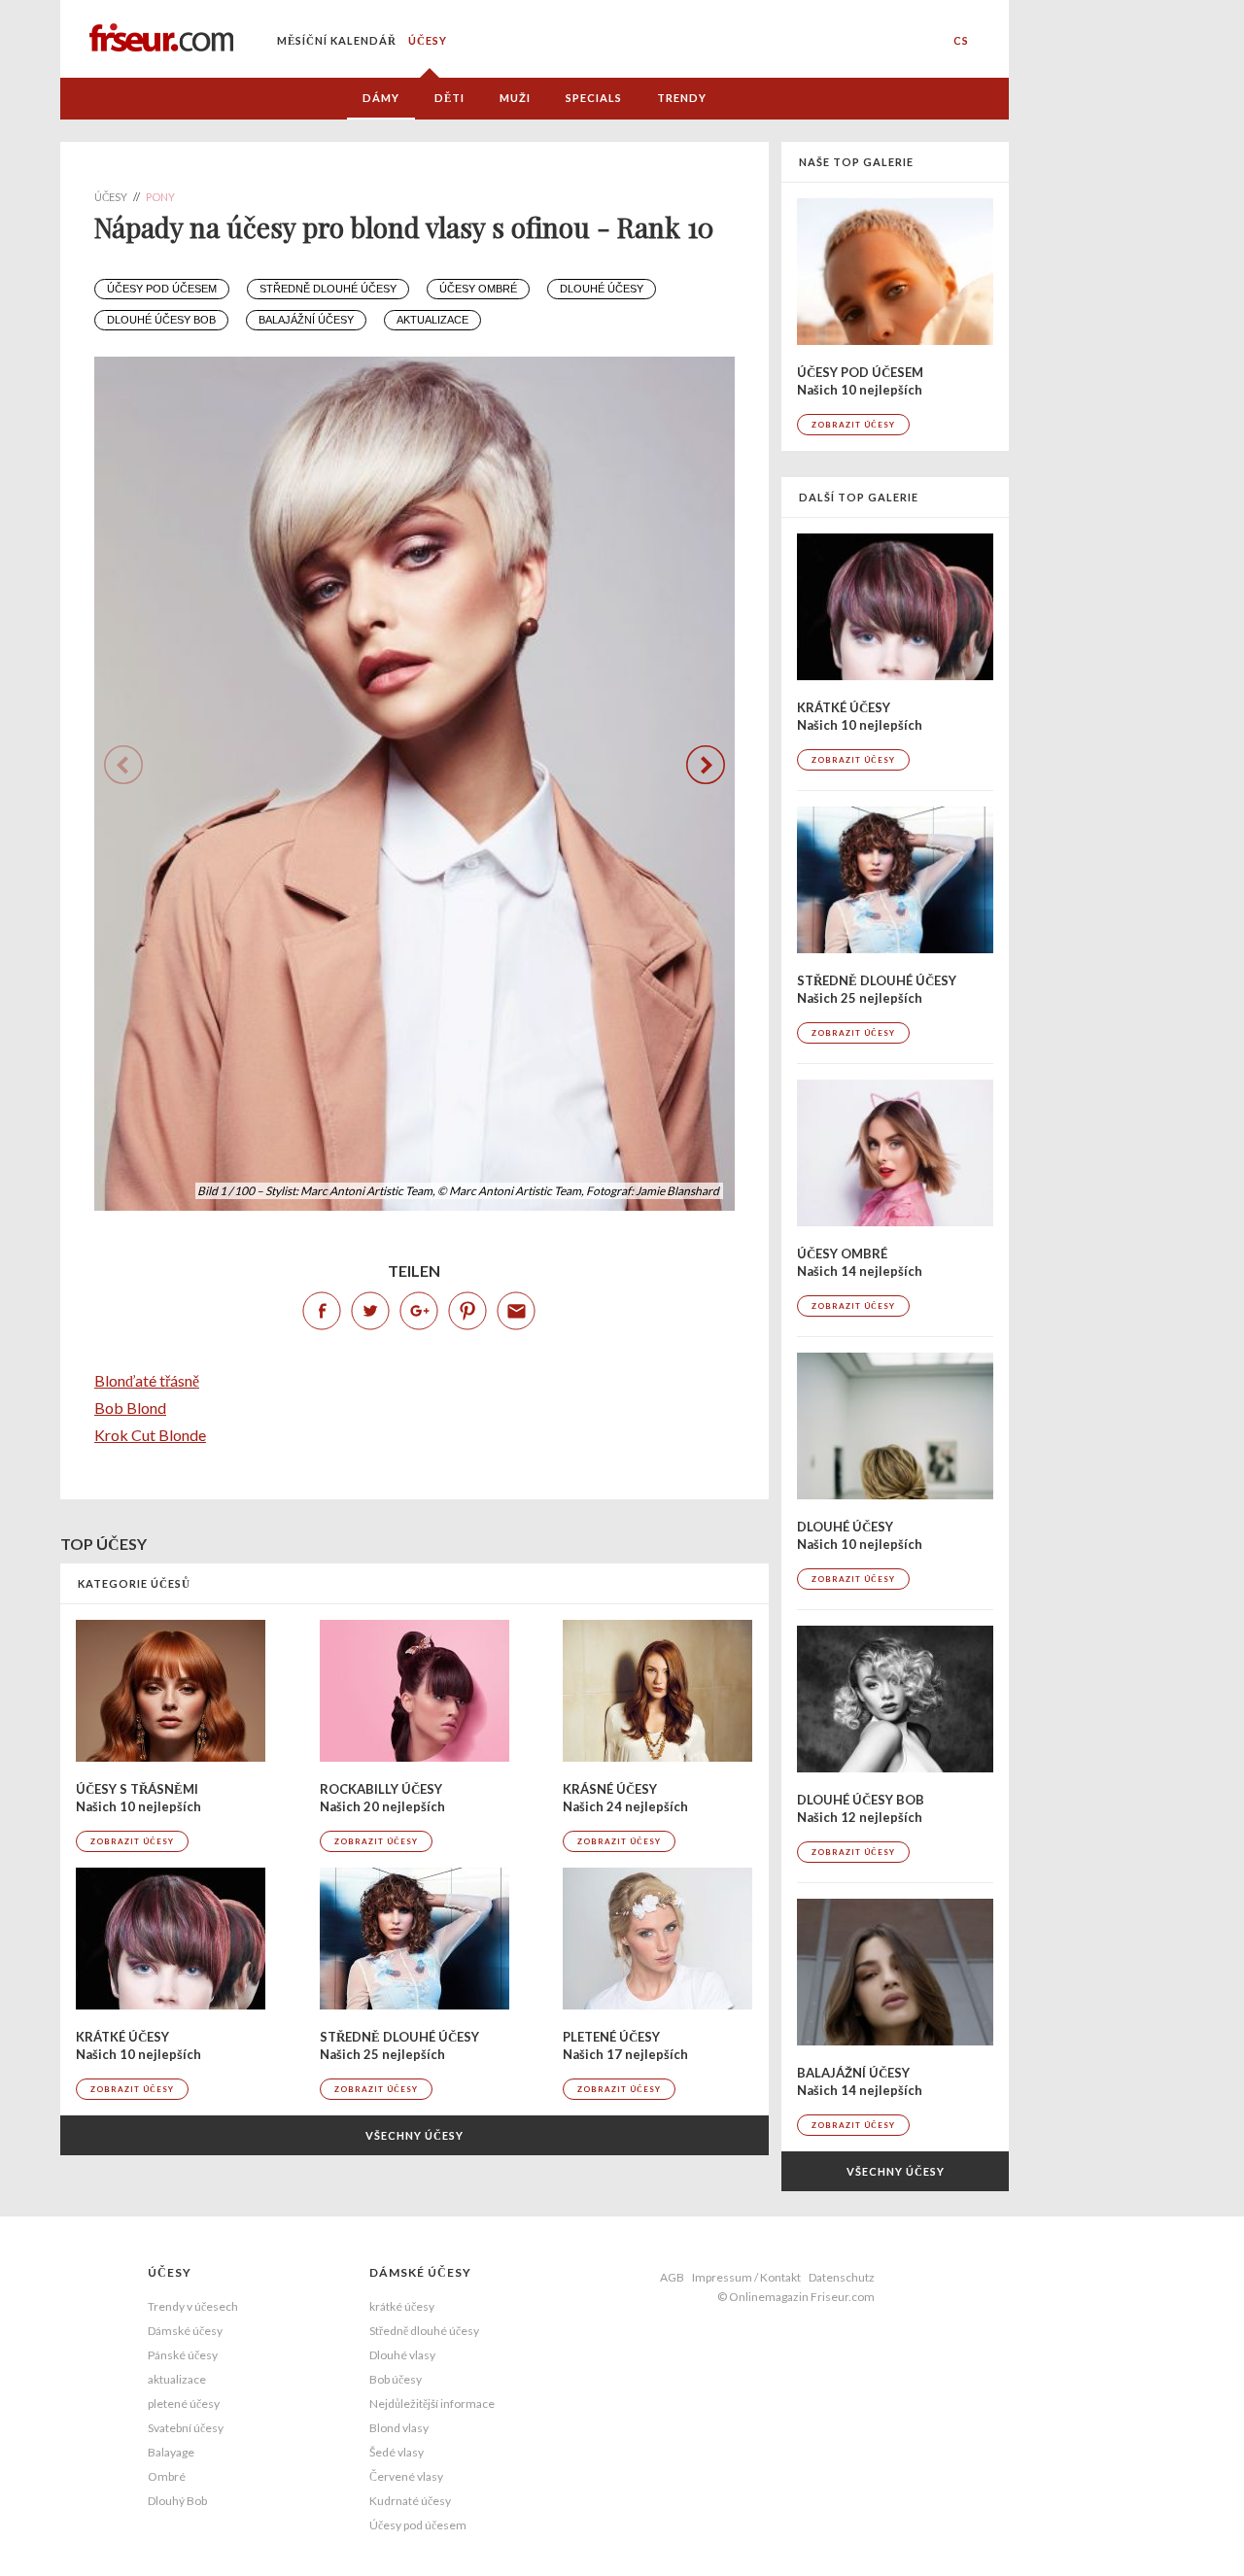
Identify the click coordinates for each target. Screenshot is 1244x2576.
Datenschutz (842, 2277)
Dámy (381, 98)
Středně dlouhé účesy (328, 289)
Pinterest (467, 1311)
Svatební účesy (186, 2428)
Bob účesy (396, 2379)
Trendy (682, 98)
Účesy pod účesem (162, 289)
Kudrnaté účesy (410, 2501)
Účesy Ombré (478, 289)
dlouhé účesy (602, 289)
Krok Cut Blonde (150, 1435)
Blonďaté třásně (147, 1380)
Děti (449, 98)
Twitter (370, 1311)
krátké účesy (402, 2306)
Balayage (171, 2452)
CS (961, 40)
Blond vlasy (399, 2428)
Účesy (428, 40)
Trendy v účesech (193, 2306)
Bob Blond (130, 1408)
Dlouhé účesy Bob (161, 320)
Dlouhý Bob (177, 2501)
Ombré (167, 2476)
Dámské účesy (185, 2331)
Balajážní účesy (306, 320)
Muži (515, 98)
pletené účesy (184, 2404)
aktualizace (432, 320)
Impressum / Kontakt (746, 2277)
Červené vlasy (406, 2476)
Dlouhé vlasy (402, 2355)
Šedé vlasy (397, 2452)
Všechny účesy (415, 2135)
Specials (594, 98)
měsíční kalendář (337, 40)
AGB (672, 2277)
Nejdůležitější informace (432, 2404)
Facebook (322, 1311)
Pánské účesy (183, 2355)
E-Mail (516, 1311)
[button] (706, 765)
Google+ (419, 1311)
